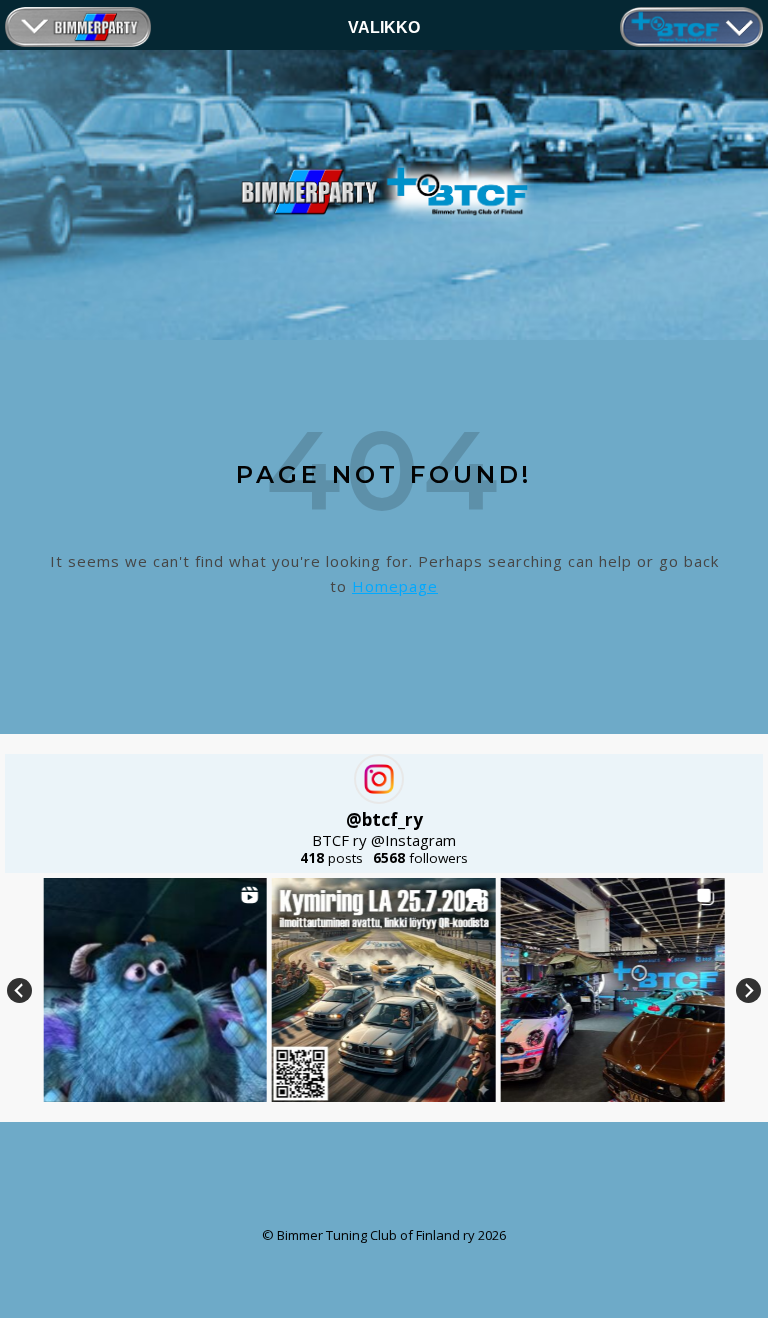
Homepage (395, 586)
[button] (155, 990)
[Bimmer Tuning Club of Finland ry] (384, 191)
